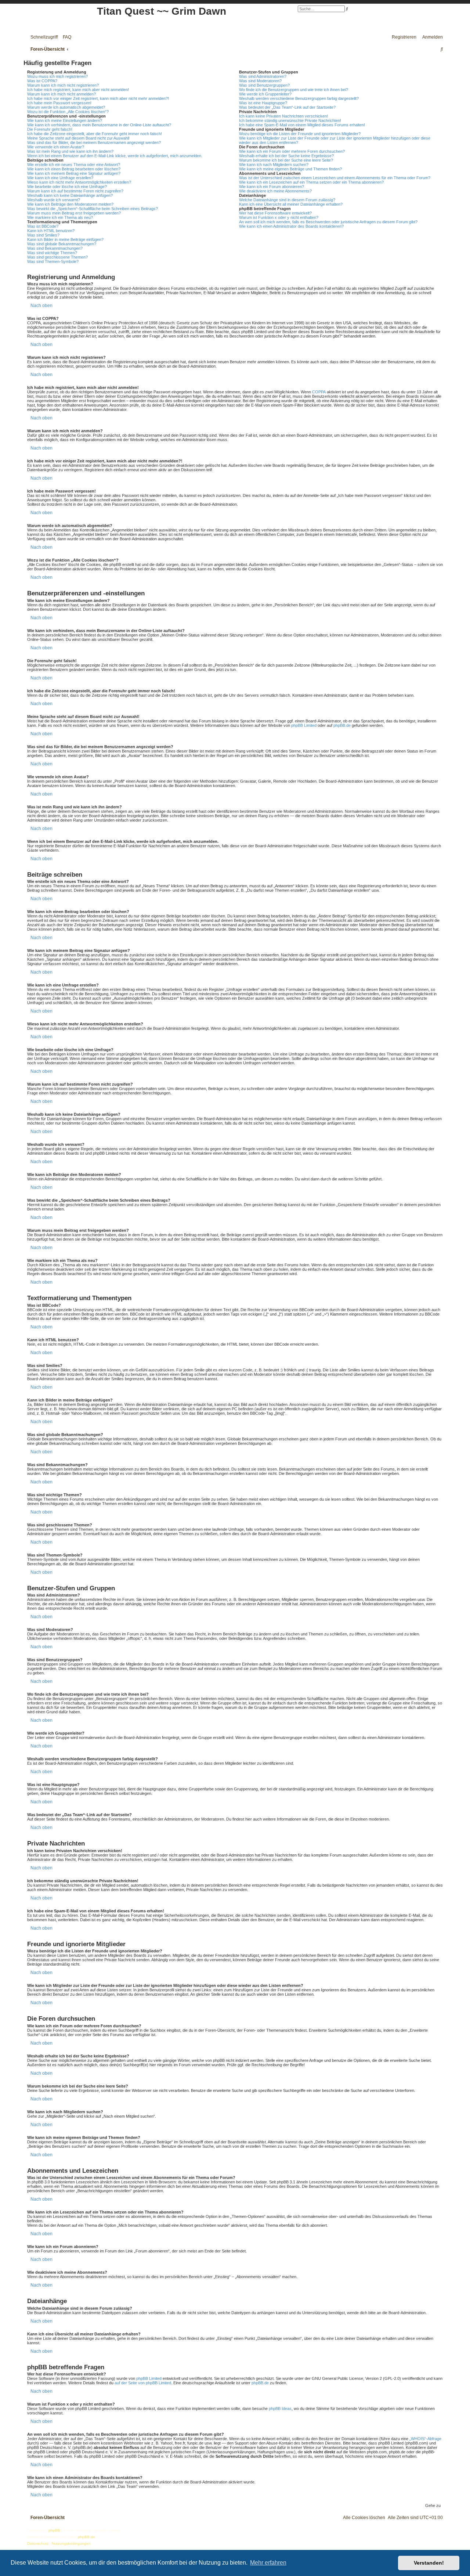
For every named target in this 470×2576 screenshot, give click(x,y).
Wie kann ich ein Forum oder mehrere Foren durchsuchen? (292, 151)
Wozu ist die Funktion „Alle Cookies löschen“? (68, 112)
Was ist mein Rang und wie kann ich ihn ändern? (70, 151)
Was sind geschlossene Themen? (57, 257)
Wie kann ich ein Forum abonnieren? (272, 187)
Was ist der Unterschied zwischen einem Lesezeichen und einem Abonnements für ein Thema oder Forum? (335, 178)
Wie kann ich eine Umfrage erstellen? (60, 178)
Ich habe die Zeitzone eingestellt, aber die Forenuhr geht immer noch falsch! (95, 134)
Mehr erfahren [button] (268, 2563)
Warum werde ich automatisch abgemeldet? (66, 107)
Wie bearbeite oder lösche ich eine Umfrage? (67, 187)
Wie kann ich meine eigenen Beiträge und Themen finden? (290, 169)
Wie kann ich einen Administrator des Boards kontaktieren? (291, 226)
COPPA (319, 392)
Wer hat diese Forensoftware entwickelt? (275, 213)
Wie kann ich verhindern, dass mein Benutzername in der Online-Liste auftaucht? (99, 125)
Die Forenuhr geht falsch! (50, 129)
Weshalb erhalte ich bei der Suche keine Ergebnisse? (286, 156)
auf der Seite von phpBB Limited (143, 2383)
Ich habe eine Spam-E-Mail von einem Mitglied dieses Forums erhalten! (302, 125)
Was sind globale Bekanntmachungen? (62, 244)
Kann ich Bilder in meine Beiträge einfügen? (65, 239)
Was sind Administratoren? (263, 76)
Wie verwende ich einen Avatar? (56, 147)
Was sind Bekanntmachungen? (55, 248)
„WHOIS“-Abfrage (425, 2439)
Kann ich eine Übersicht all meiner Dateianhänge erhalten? (291, 204)
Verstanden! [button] (429, 2563)
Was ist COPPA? (42, 81)
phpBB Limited (304, 725)
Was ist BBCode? (43, 226)
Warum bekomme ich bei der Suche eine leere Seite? (286, 160)
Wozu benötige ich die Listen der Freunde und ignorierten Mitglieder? (300, 134)
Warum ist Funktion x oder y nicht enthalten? (279, 217)
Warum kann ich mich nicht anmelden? (62, 94)
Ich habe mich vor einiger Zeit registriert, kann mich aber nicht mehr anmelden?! (98, 98)
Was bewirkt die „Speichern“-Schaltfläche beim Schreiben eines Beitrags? (93, 209)
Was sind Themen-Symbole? (53, 261)
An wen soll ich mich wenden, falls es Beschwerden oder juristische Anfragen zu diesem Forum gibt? (328, 222)
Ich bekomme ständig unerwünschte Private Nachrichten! (290, 120)
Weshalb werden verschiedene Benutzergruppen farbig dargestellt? (299, 98)
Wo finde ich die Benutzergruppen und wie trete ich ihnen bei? (294, 90)
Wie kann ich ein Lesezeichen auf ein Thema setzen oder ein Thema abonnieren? (311, 182)
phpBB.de (342, 725)
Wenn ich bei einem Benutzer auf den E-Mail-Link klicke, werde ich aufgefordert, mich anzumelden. (115, 156)
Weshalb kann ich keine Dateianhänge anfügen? (70, 195)
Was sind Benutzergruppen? (264, 85)
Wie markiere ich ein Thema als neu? (60, 217)
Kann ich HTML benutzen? (51, 231)
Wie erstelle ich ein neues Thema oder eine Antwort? (74, 165)
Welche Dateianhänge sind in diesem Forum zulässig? (287, 200)
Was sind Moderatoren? (260, 81)
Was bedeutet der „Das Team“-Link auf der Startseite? (287, 107)
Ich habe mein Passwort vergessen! (59, 103)
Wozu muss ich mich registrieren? (57, 76)
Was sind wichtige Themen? (52, 253)
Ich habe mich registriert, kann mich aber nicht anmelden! (78, 90)
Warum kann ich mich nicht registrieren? (63, 85)
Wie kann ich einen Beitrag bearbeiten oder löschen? (74, 169)
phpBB (54, 2530)
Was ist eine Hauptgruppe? (263, 103)
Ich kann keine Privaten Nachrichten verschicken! (283, 116)
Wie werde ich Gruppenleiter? (265, 94)
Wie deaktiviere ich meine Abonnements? (275, 191)
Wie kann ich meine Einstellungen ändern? (65, 120)
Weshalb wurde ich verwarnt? (54, 200)
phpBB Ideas (280, 2409)
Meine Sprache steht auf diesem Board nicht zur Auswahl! (78, 138)
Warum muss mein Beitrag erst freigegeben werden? (74, 213)
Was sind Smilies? (43, 235)
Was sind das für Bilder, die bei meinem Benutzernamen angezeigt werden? (94, 142)
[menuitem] (65, 37)
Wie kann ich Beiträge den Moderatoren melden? (70, 204)
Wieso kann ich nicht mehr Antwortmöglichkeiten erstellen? (79, 182)
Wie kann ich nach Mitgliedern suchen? (274, 165)
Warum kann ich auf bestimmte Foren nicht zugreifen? (75, 191)
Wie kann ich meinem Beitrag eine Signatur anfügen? (74, 173)
